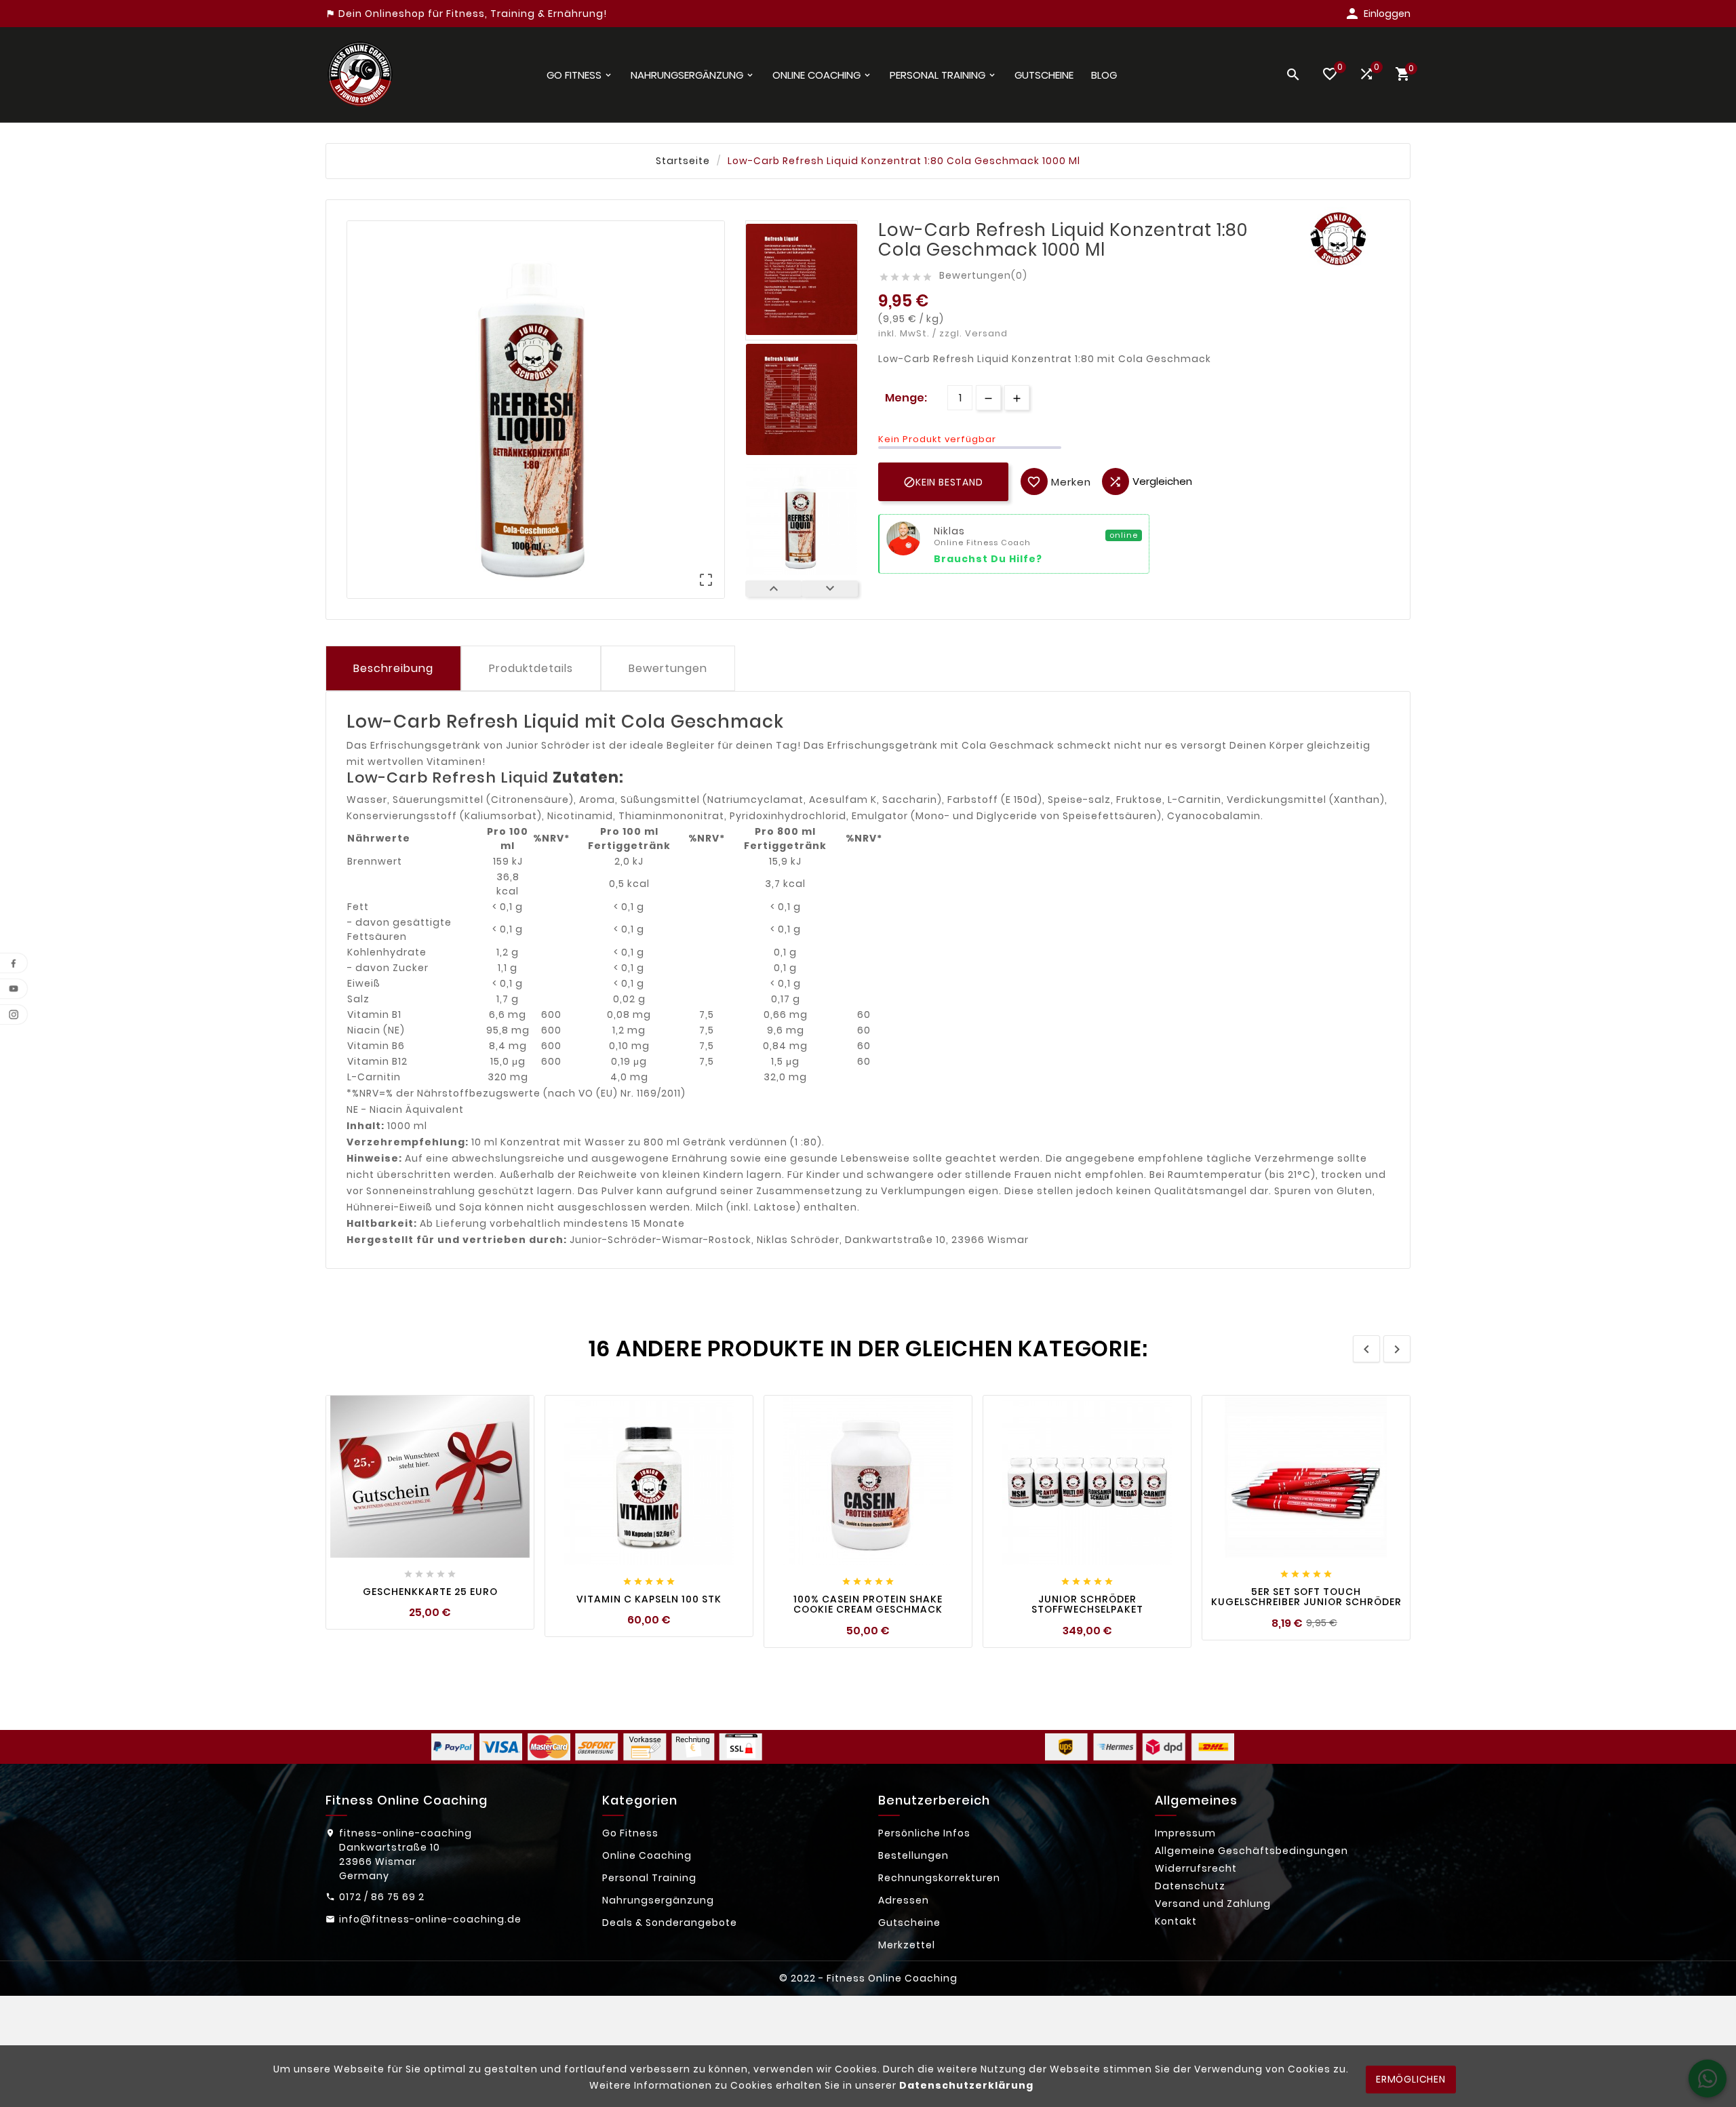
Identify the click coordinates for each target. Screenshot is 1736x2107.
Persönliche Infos (924, 1833)
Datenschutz (1190, 1886)
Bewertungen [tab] (668, 668)
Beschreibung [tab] (393, 668)
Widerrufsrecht (1196, 1868)
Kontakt (1176, 1921)
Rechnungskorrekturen (939, 1878)
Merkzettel (907, 1945)
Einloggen (1387, 14)
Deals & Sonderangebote (670, 1923)
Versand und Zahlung (1213, 1904)
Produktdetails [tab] (531, 668)
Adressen (904, 1900)
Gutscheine (909, 1923)
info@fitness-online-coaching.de (430, 1919)
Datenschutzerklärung (966, 2085)
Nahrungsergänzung (658, 1900)
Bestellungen (913, 1855)
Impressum (1185, 1833)
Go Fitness (630, 1833)
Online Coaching (647, 1855)
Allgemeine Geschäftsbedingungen (1251, 1851)
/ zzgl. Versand (970, 333)
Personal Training (649, 1878)
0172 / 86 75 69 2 (382, 1897)
